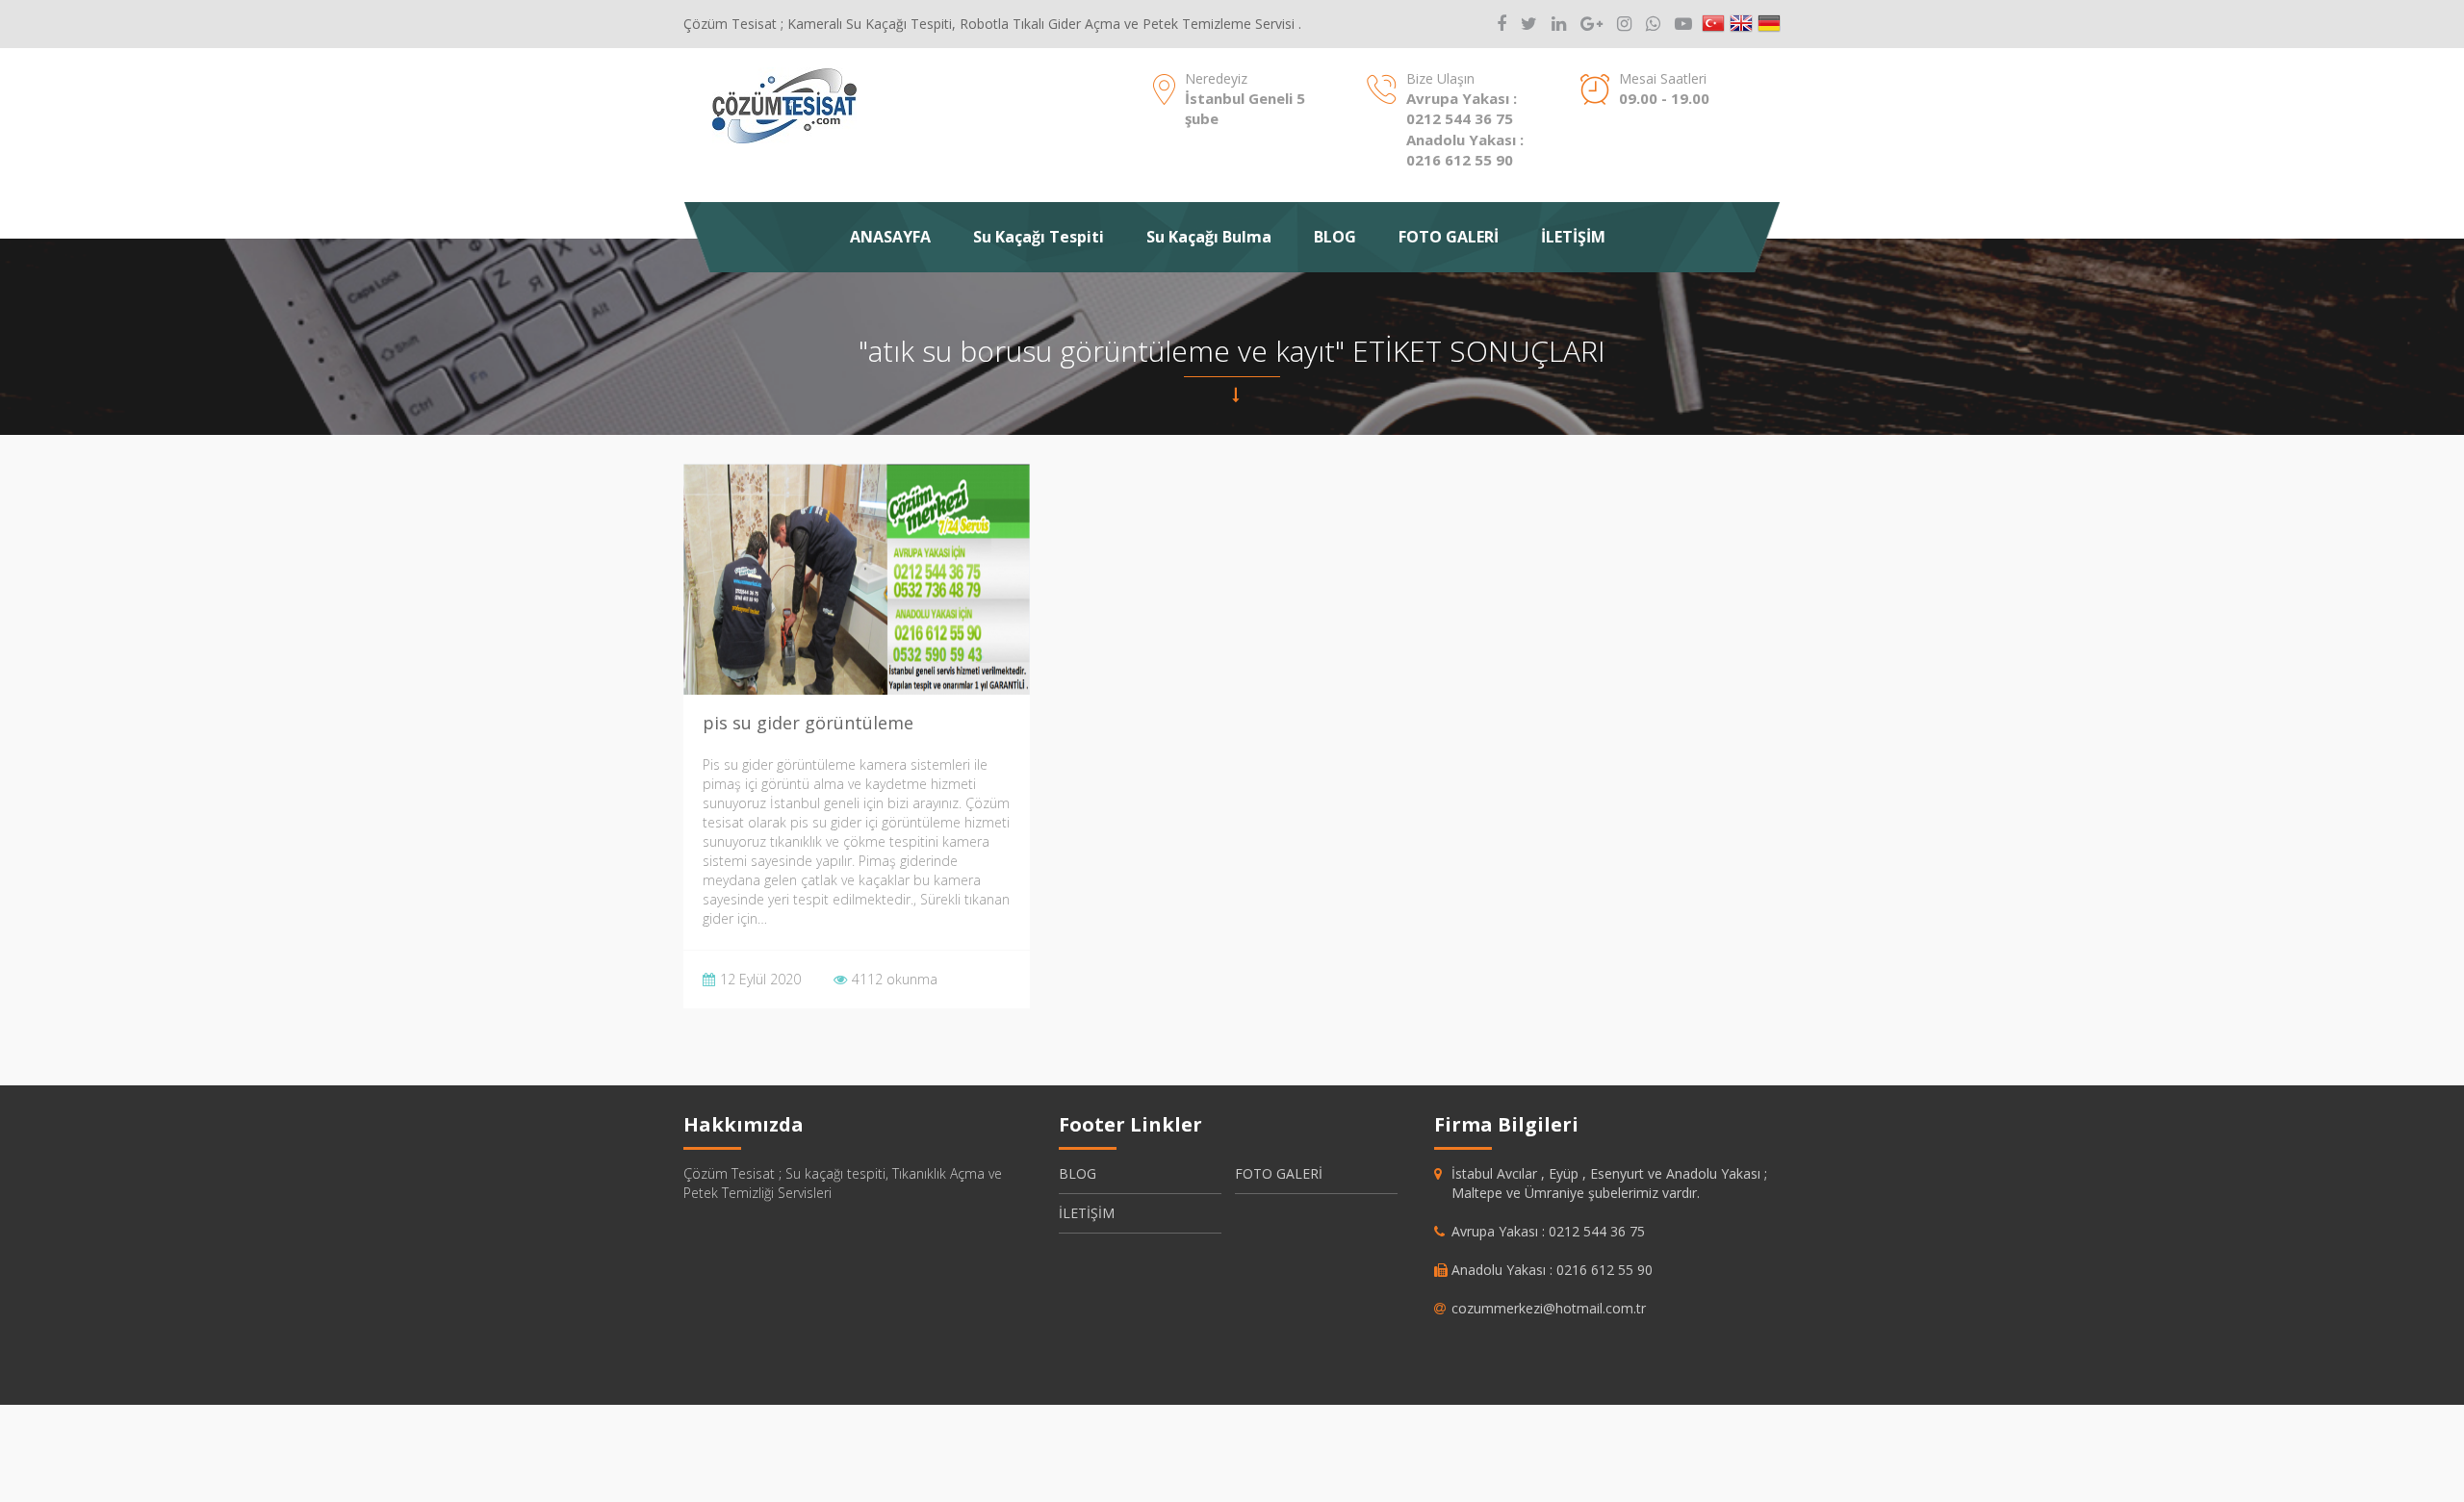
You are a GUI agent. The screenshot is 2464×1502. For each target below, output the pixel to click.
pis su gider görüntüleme (808, 723)
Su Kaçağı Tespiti (1039, 237)
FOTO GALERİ (1449, 237)
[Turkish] (1713, 24)
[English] (1741, 24)
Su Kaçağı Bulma (1209, 237)
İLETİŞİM (1573, 237)
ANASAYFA (890, 237)
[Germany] (1769, 24)
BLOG (1335, 237)
